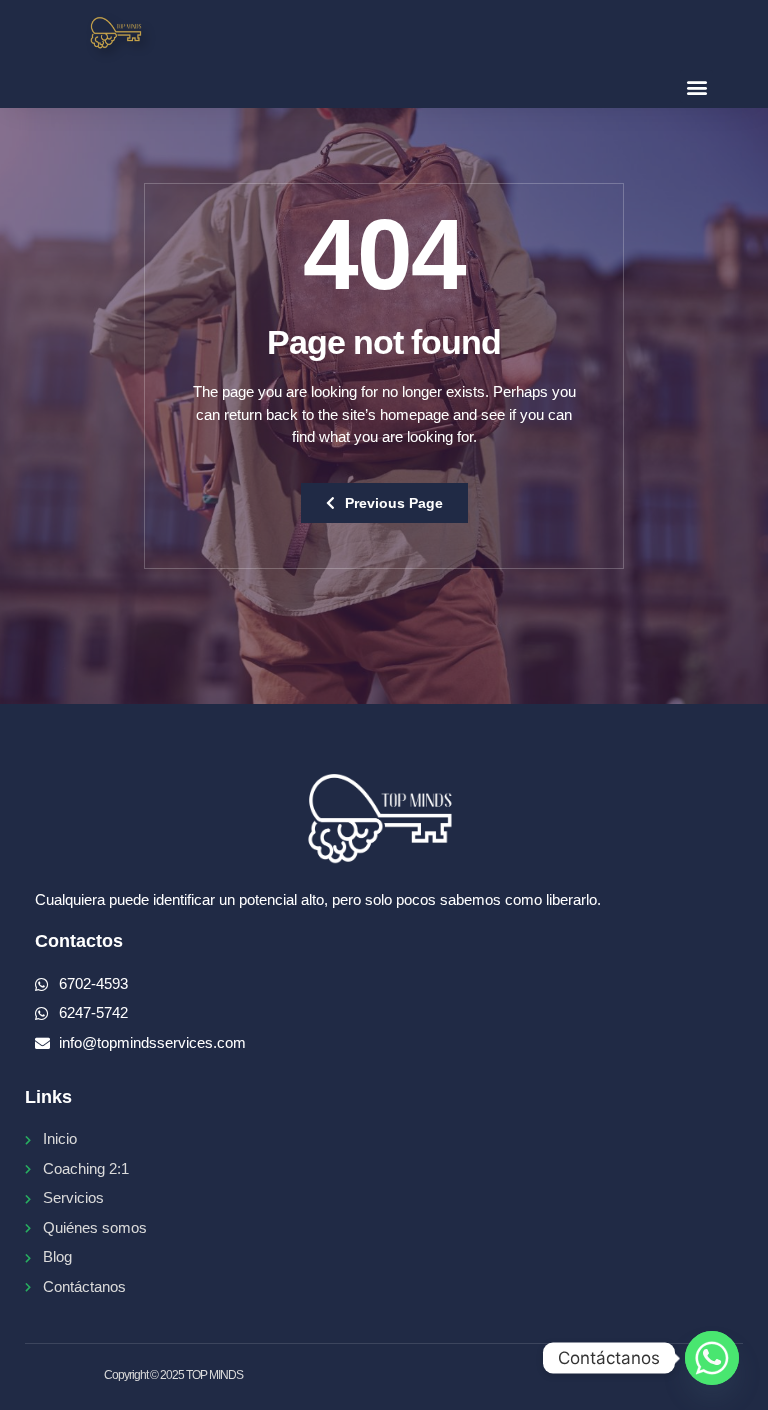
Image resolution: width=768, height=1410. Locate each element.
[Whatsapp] (712, 1358)
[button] (696, 86)
